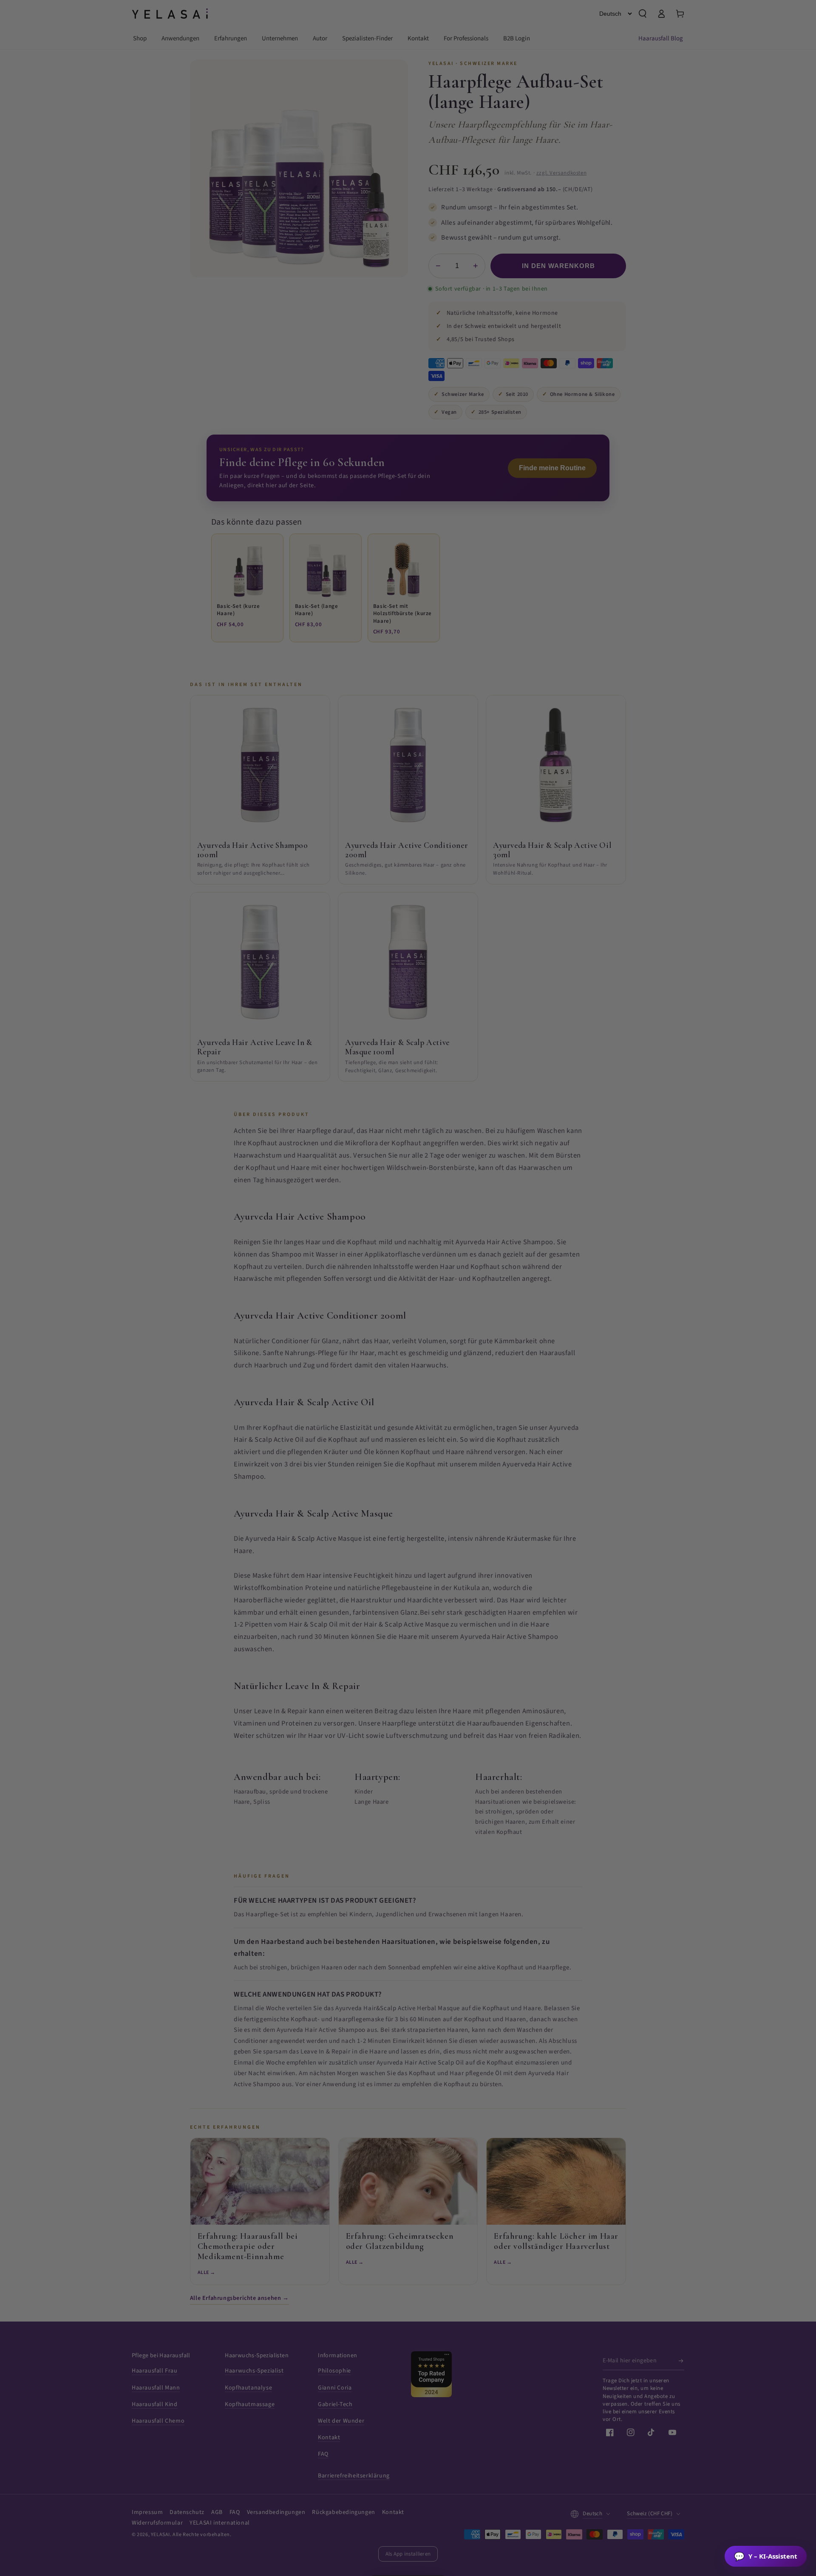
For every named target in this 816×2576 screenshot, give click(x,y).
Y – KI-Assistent (766, 2556)
